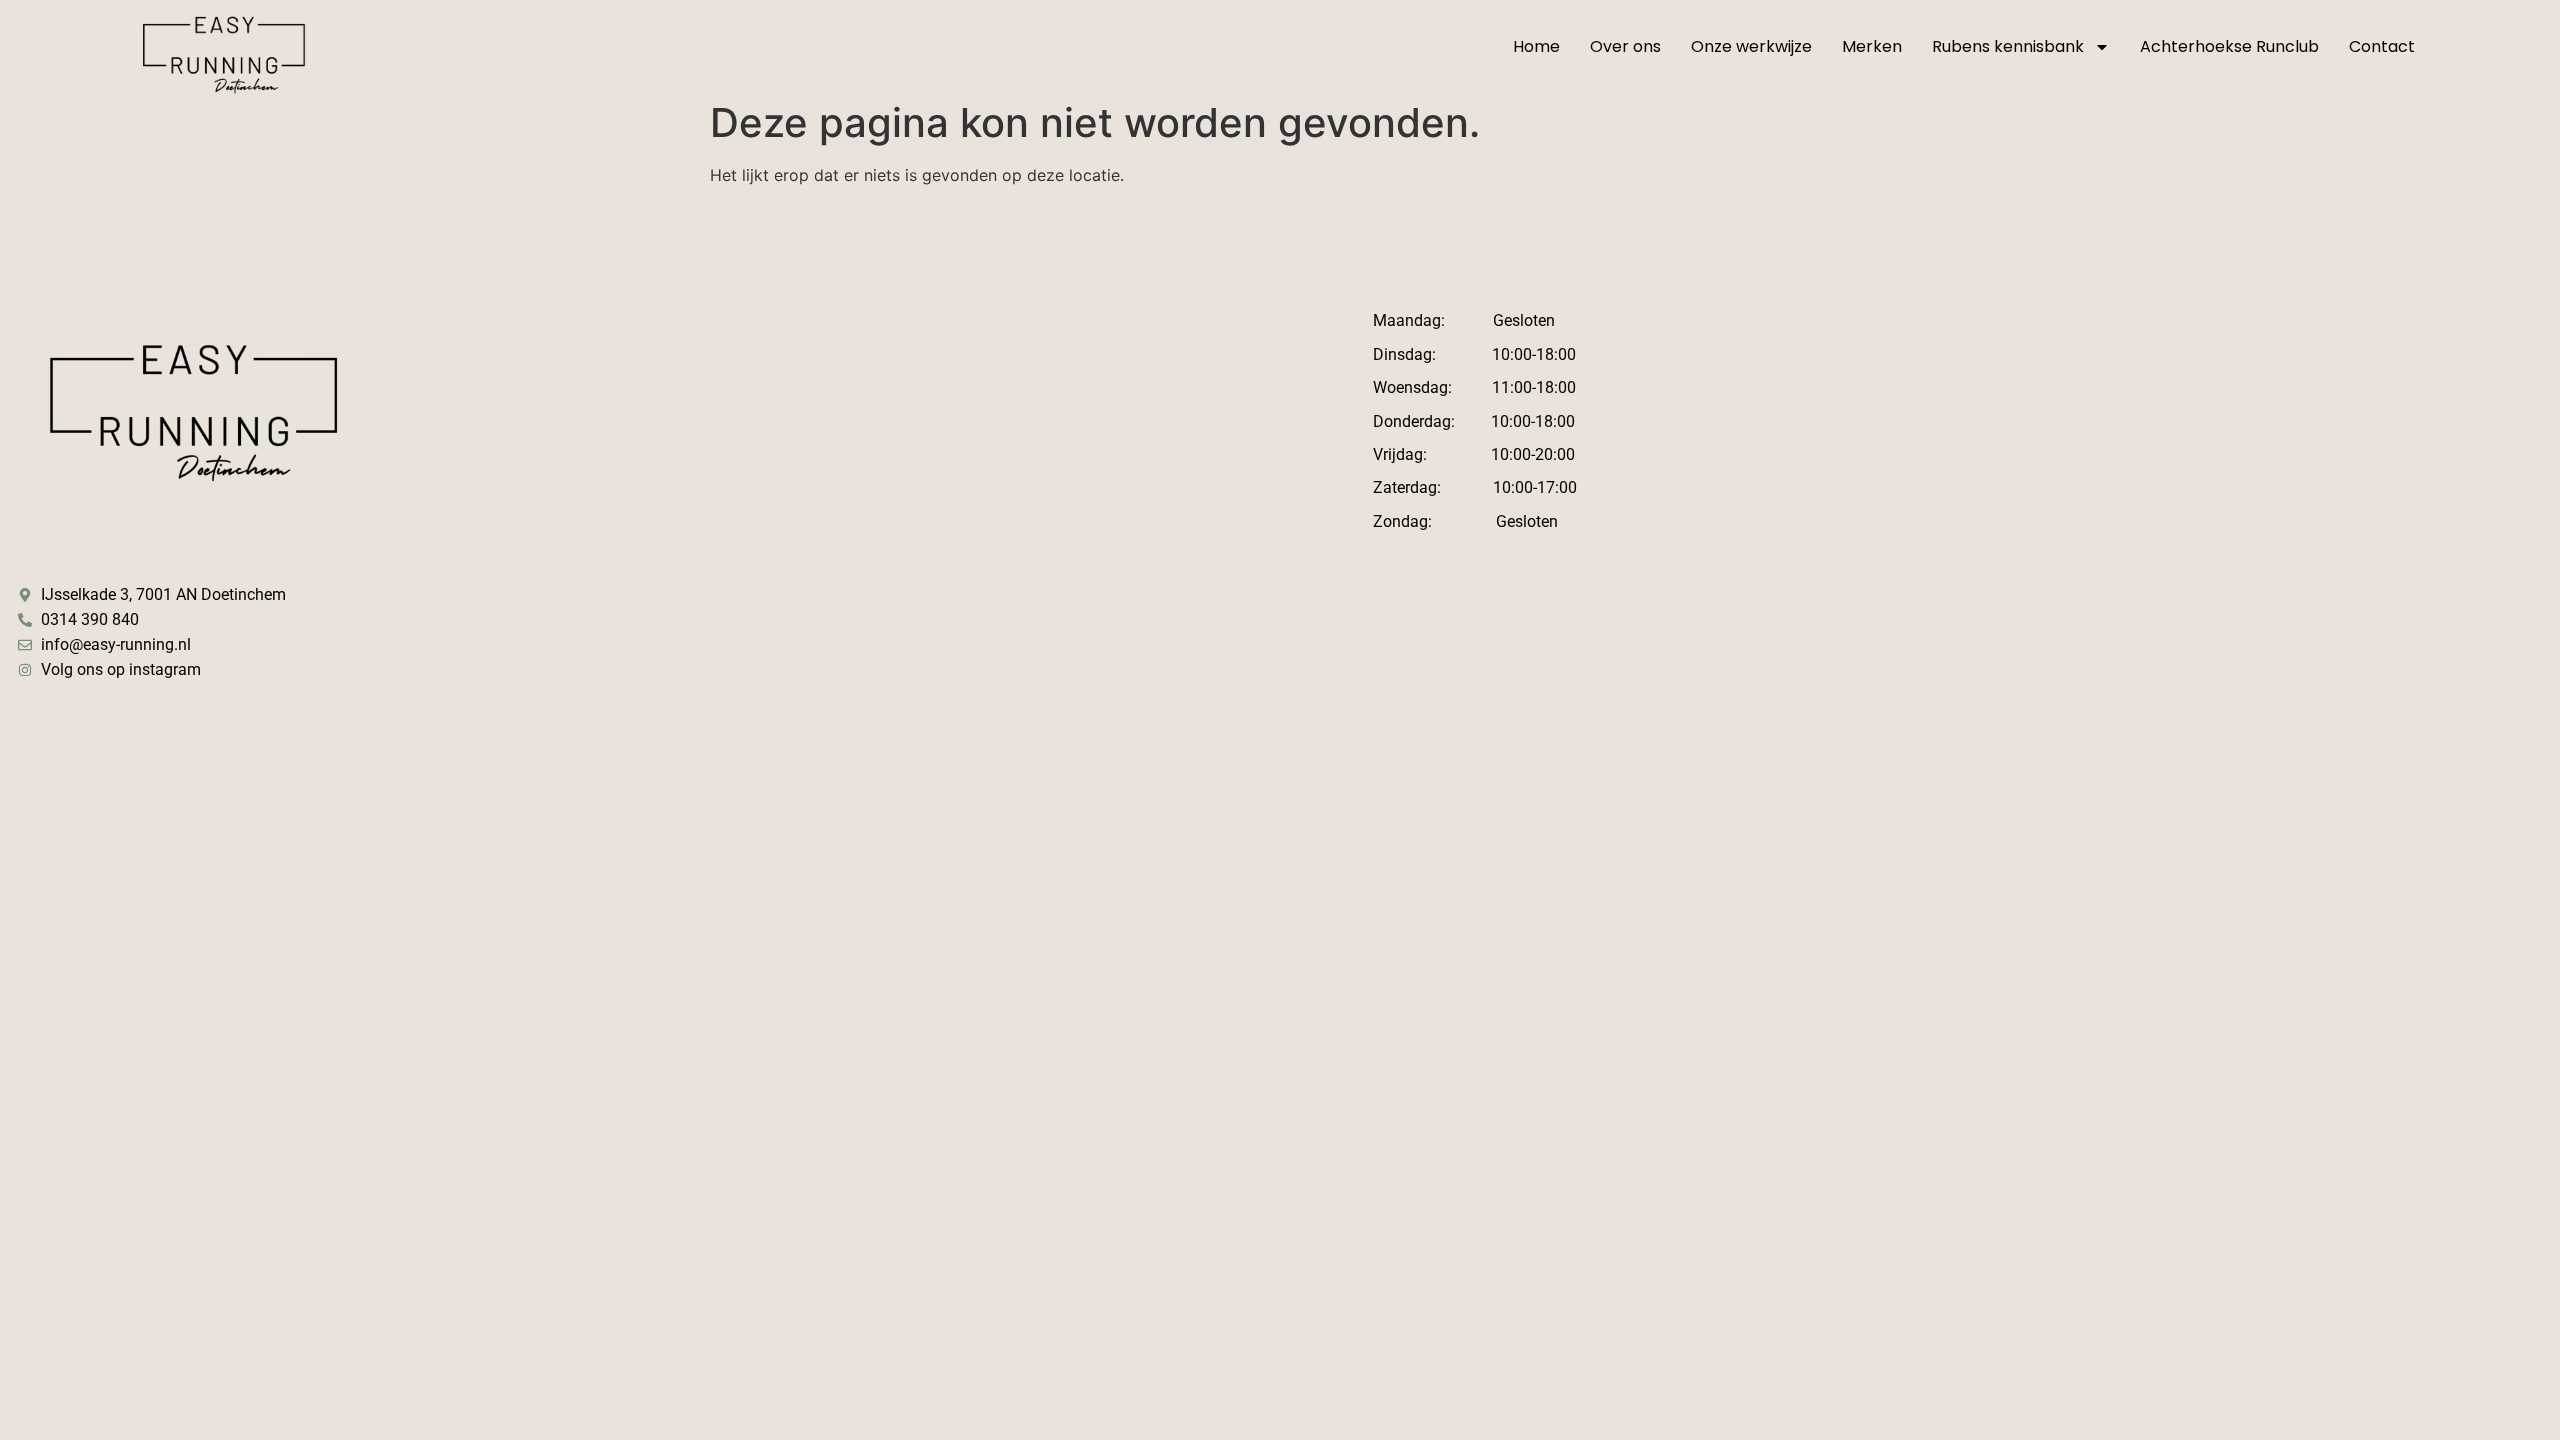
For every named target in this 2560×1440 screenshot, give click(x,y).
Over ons (1625, 46)
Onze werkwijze (1751, 46)
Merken (1872, 46)
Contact (2382, 46)
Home (1536, 46)
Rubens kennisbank (2008, 46)
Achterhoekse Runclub (2229, 46)
